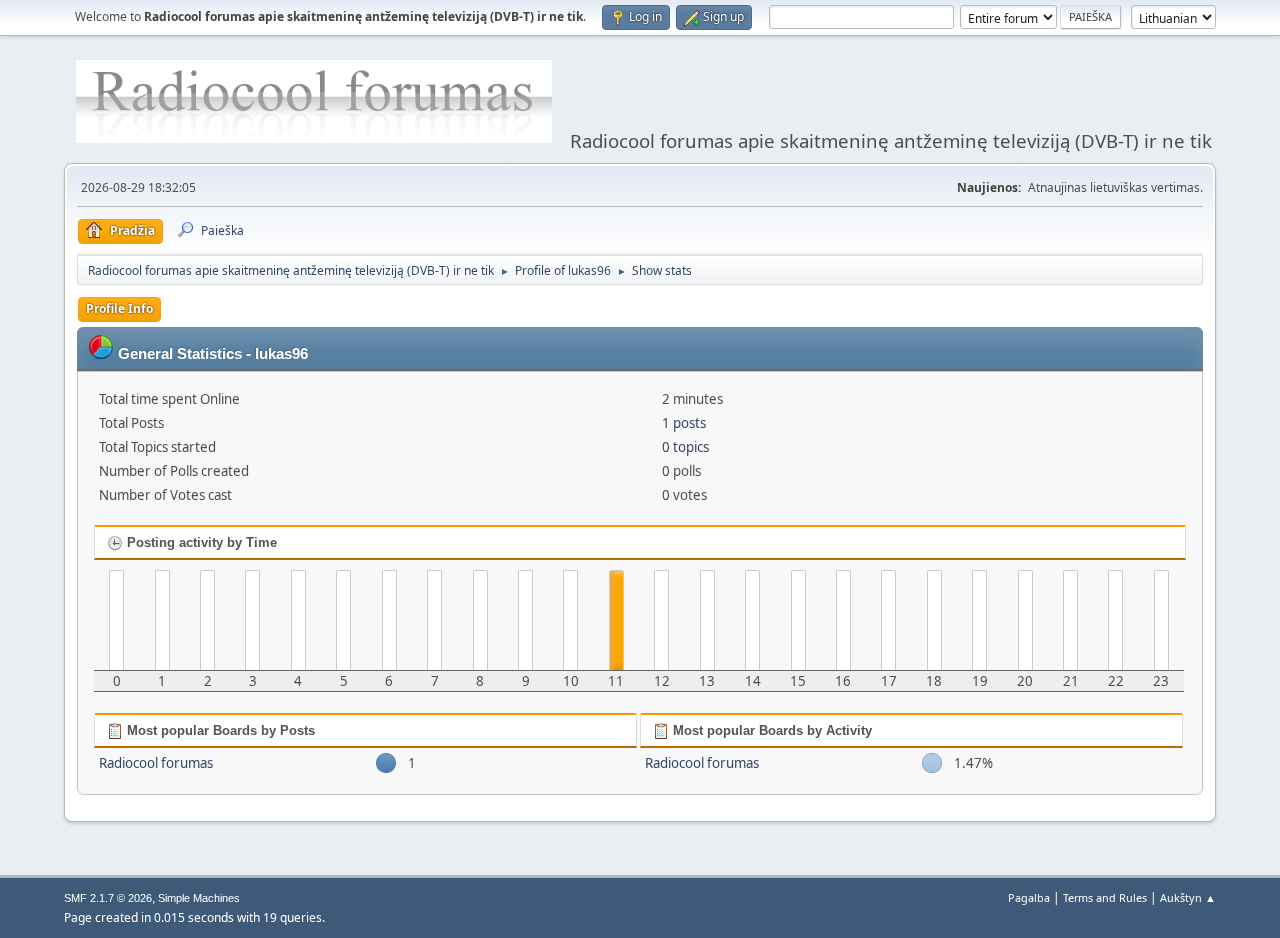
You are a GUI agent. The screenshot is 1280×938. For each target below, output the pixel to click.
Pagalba (1029, 897)
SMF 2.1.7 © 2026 (108, 898)
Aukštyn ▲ (1188, 897)
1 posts (684, 423)
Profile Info (119, 308)
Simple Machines (199, 898)
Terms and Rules (1105, 897)
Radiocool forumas (156, 763)
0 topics (685, 447)
